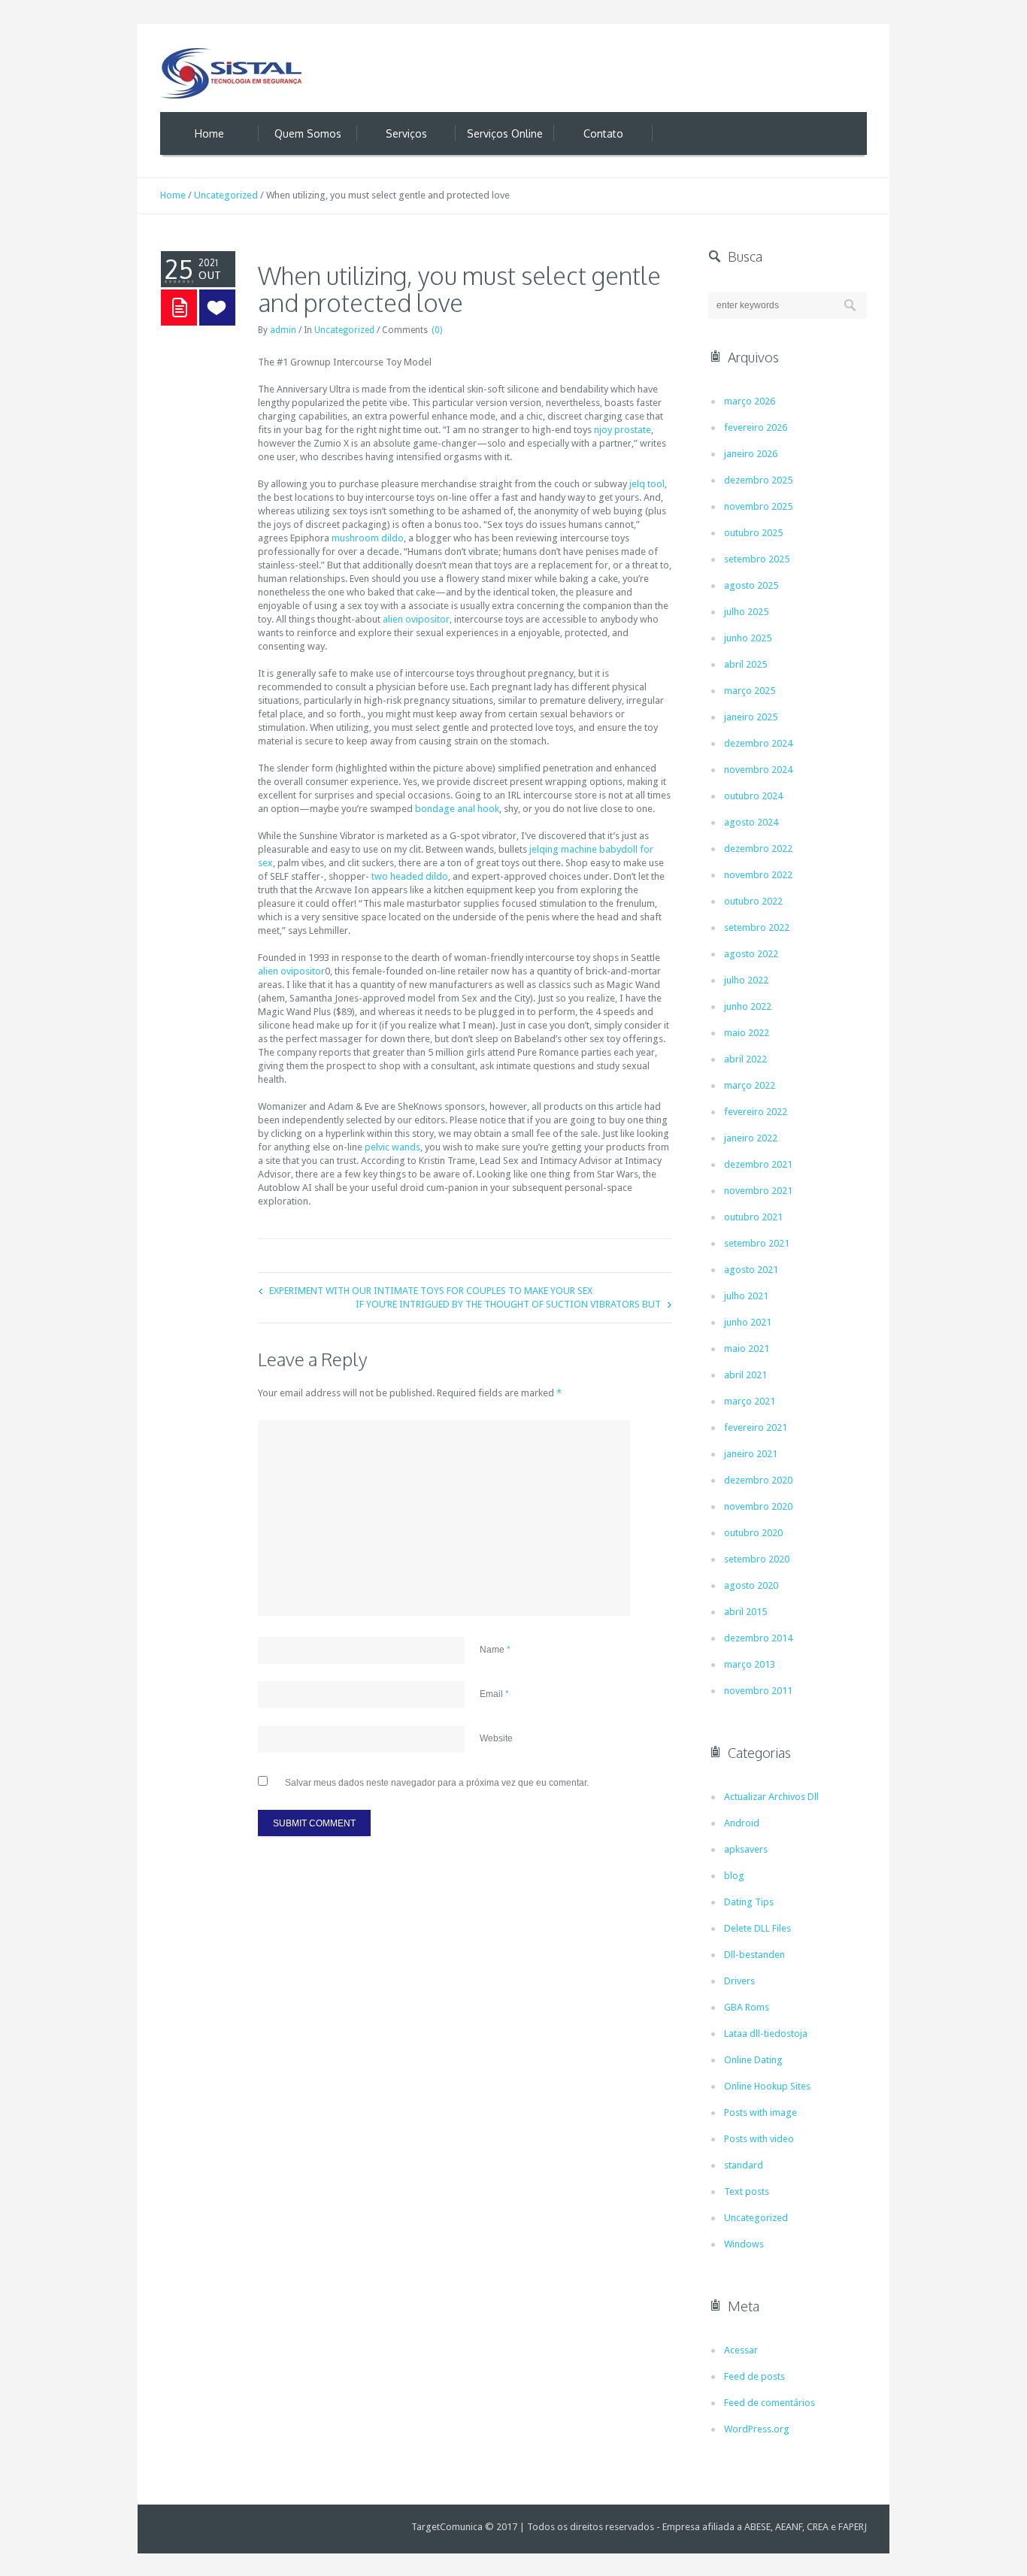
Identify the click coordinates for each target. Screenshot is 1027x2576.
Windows (744, 2244)
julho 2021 (746, 1296)
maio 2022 (747, 1033)
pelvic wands (392, 1147)
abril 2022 (745, 1059)
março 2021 (750, 1401)
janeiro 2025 (751, 717)
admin (283, 330)
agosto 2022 (751, 954)
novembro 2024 (758, 770)
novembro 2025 (758, 506)
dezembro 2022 (758, 849)
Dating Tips (749, 1902)
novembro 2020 (758, 1506)
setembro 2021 (757, 1243)
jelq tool (647, 484)
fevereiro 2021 (756, 1427)
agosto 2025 (751, 585)
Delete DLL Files (757, 1928)
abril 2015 (745, 1612)
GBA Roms (747, 2007)
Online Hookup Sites (767, 2086)
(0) (437, 330)
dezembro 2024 (758, 743)
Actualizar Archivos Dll (771, 1797)
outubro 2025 (753, 533)
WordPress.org (757, 2429)
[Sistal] (232, 73)
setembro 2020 (757, 1559)
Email (494, 1694)
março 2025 (750, 691)
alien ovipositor (416, 619)
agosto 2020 (751, 1585)
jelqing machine (563, 849)
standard (744, 2165)
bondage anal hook (457, 809)
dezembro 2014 (758, 1638)
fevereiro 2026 (756, 427)
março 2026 (750, 401)
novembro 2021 (758, 1191)
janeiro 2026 (751, 454)
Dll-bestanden (754, 1955)
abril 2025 (745, 664)
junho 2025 (748, 638)
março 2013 (750, 1664)
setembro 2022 (757, 927)
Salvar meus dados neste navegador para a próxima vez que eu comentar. (437, 1783)
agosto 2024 (751, 822)
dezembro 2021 (758, 1164)
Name (495, 1650)
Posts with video (759, 2139)
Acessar (741, 2350)
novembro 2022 (758, 875)
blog (734, 1876)
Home (173, 195)
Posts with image (760, 2112)
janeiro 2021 (751, 1454)
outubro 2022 (753, 901)
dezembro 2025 (758, 480)
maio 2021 (747, 1349)
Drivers (739, 1981)
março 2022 (750, 1085)
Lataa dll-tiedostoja (766, 2034)
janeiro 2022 (751, 1138)
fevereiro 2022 (756, 1112)
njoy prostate (623, 430)
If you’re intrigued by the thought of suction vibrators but (508, 1304)
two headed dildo (410, 876)
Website (496, 1738)
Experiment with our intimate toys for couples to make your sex (431, 1291)
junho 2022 (748, 1006)
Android (742, 1823)
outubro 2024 (753, 796)
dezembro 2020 (758, 1480)
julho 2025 (746, 612)
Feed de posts (754, 2376)
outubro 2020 (753, 1533)
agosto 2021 (751, 1270)
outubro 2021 (753, 1217)
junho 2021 (748, 1322)
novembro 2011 (758, 1691)
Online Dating (753, 2060)
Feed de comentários (769, 2403)
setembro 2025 (757, 559)
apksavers (746, 1849)
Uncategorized (226, 195)
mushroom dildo (368, 538)
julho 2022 (746, 980)
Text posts (747, 2191)
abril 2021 (745, 1375)
